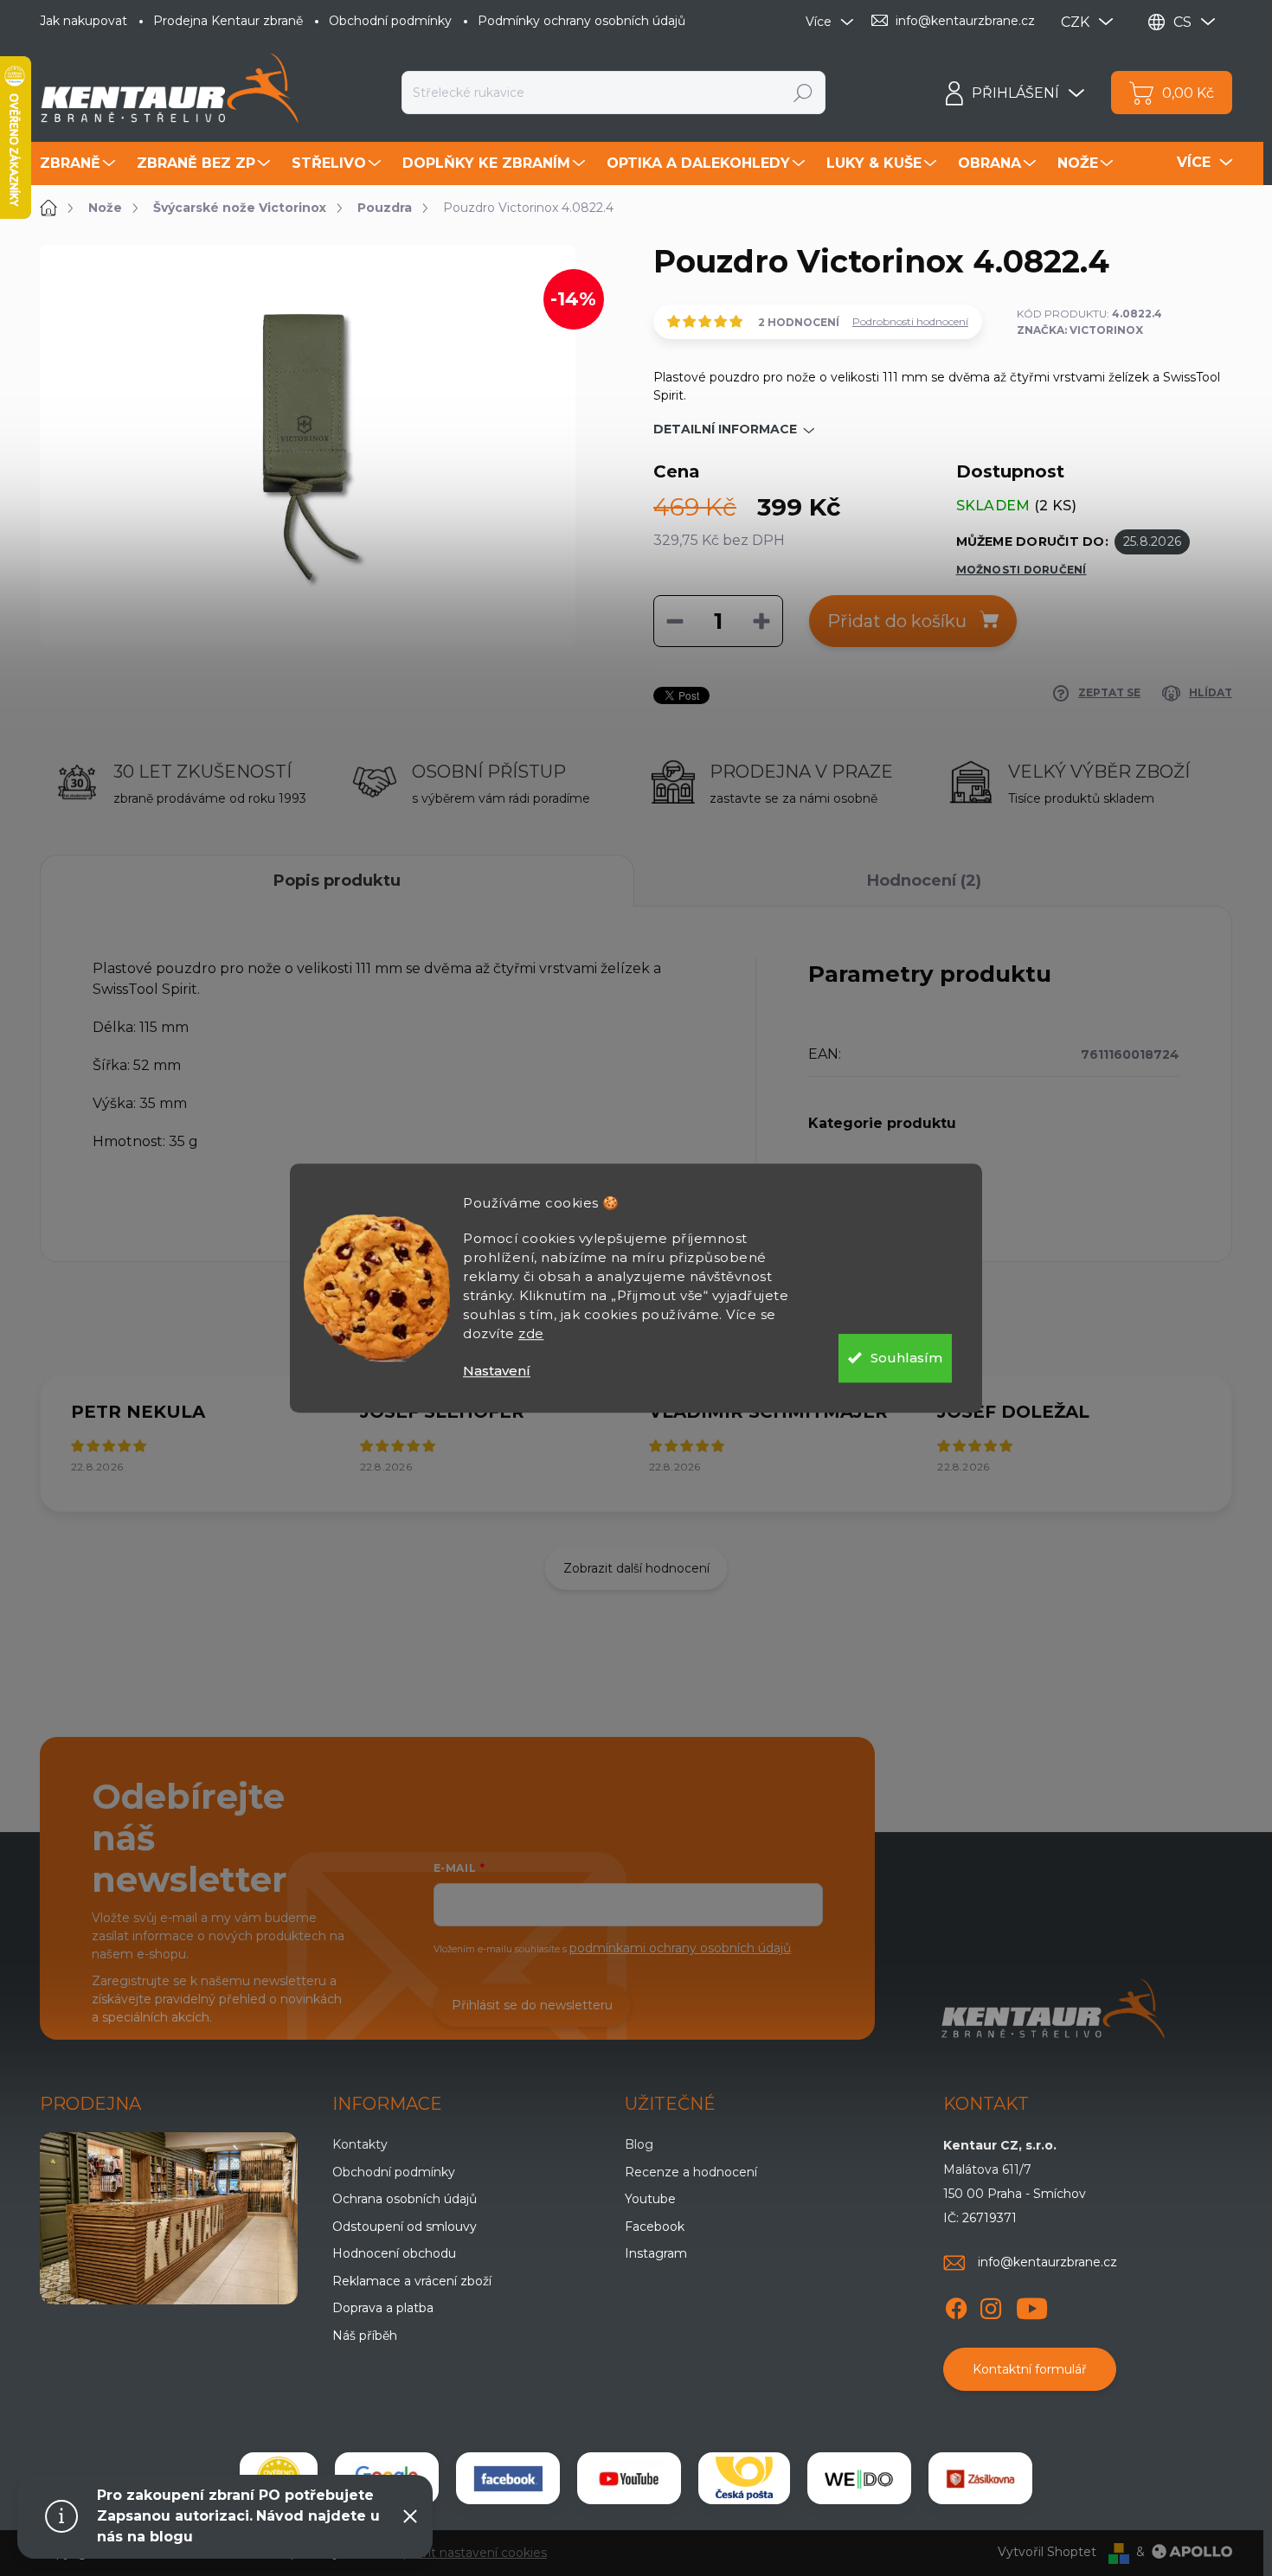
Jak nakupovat (84, 21)
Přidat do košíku (897, 621)
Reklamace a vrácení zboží (412, 2281)
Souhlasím (906, 1358)
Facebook (655, 2227)
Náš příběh (365, 2336)
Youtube (650, 2199)
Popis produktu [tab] (337, 881)
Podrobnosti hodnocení (910, 321)
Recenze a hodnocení (691, 2172)
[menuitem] (80, 163)
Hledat (803, 93)
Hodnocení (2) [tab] (924, 881)
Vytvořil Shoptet (1047, 2552)
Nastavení (497, 1371)
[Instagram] (991, 2306)
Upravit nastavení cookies (470, 2553)
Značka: (1080, 330)
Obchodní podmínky (390, 21)
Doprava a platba (383, 2308)
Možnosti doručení (1021, 570)
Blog (639, 2144)
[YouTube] (1032, 2306)
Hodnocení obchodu (394, 2253)
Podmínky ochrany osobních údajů (581, 21)
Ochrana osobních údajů (405, 2199)
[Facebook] (956, 2306)
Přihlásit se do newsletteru (532, 2005)
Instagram (656, 2253)
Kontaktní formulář (1030, 2369)
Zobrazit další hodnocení (636, 1568)
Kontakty (360, 2144)
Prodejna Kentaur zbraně (228, 21)
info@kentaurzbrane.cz (1047, 2262)
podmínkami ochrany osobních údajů (680, 1948)
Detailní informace (725, 429)
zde (531, 1333)
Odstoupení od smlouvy (405, 2227)
